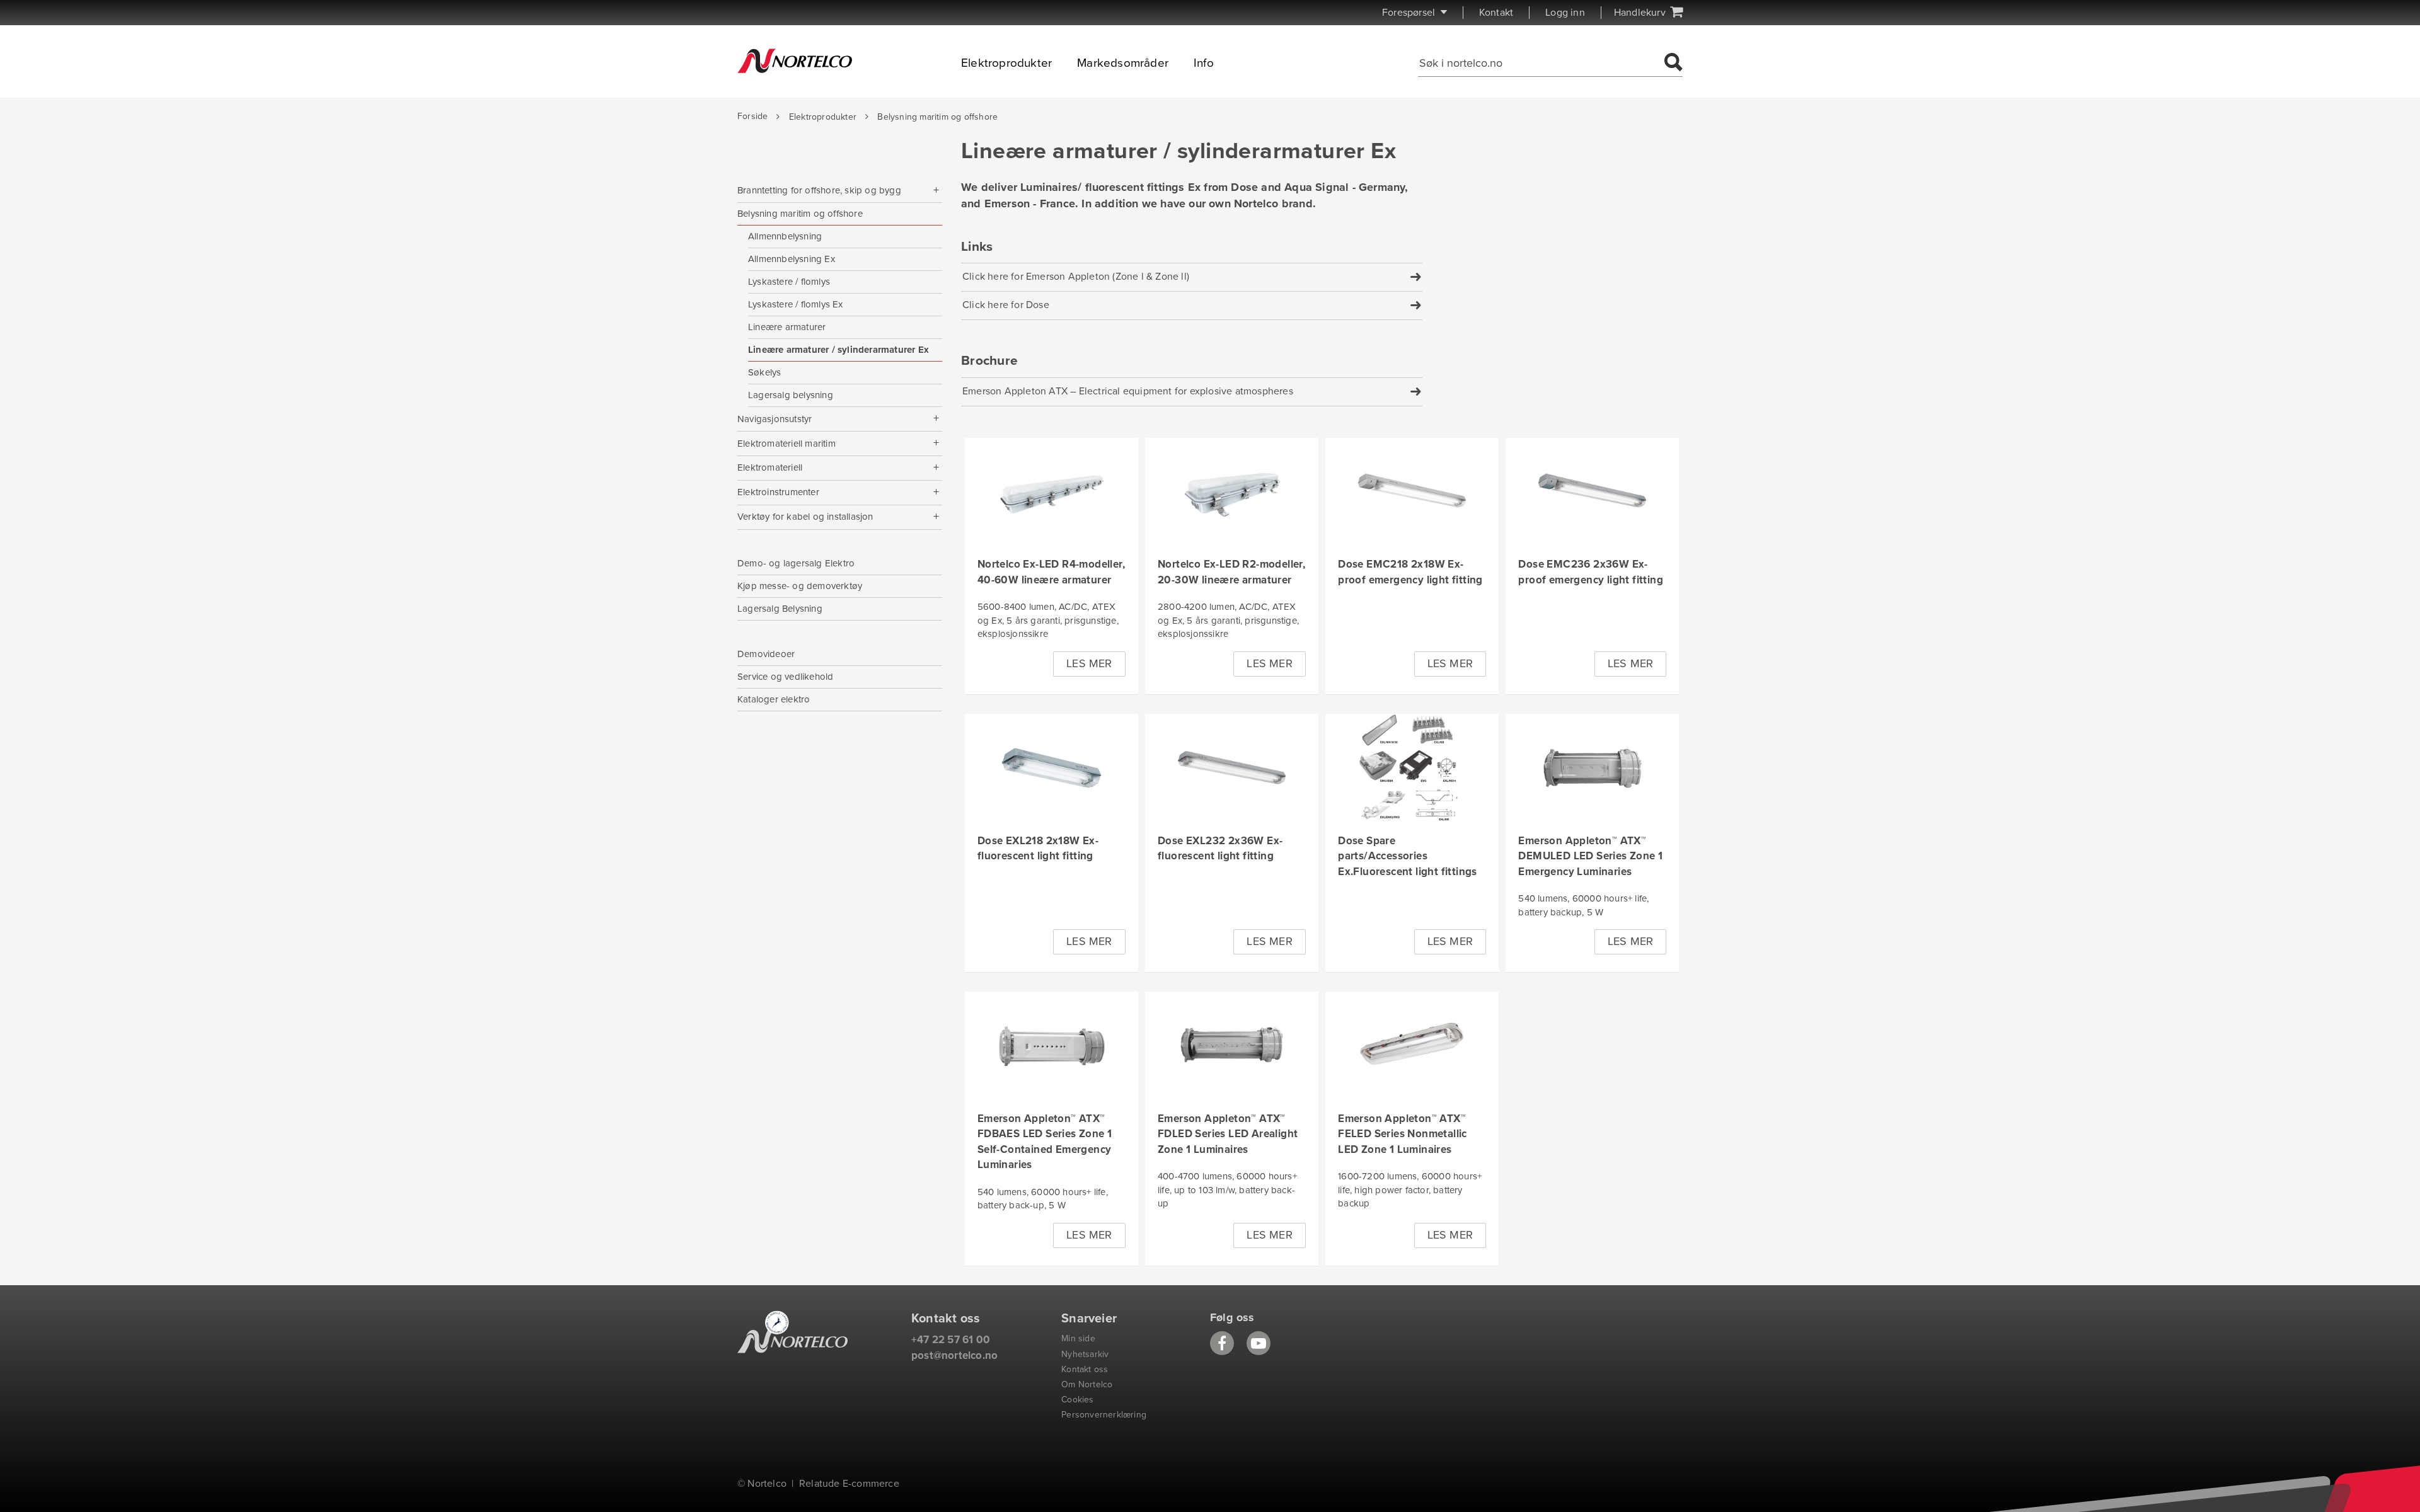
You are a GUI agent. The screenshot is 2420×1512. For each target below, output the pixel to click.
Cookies (1077, 1400)
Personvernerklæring (1104, 1415)
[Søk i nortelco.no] (1672, 63)
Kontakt (1496, 13)
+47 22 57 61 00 (951, 1340)
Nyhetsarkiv (1085, 1354)
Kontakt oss (1085, 1369)
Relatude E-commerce (849, 1484)
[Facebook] (1222, 1343)
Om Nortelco (1087, 1384)
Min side (1078, 1338)
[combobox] (1539, 63)
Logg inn (1565, 13)
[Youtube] (1259, 1343)
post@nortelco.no (954, 1355)
